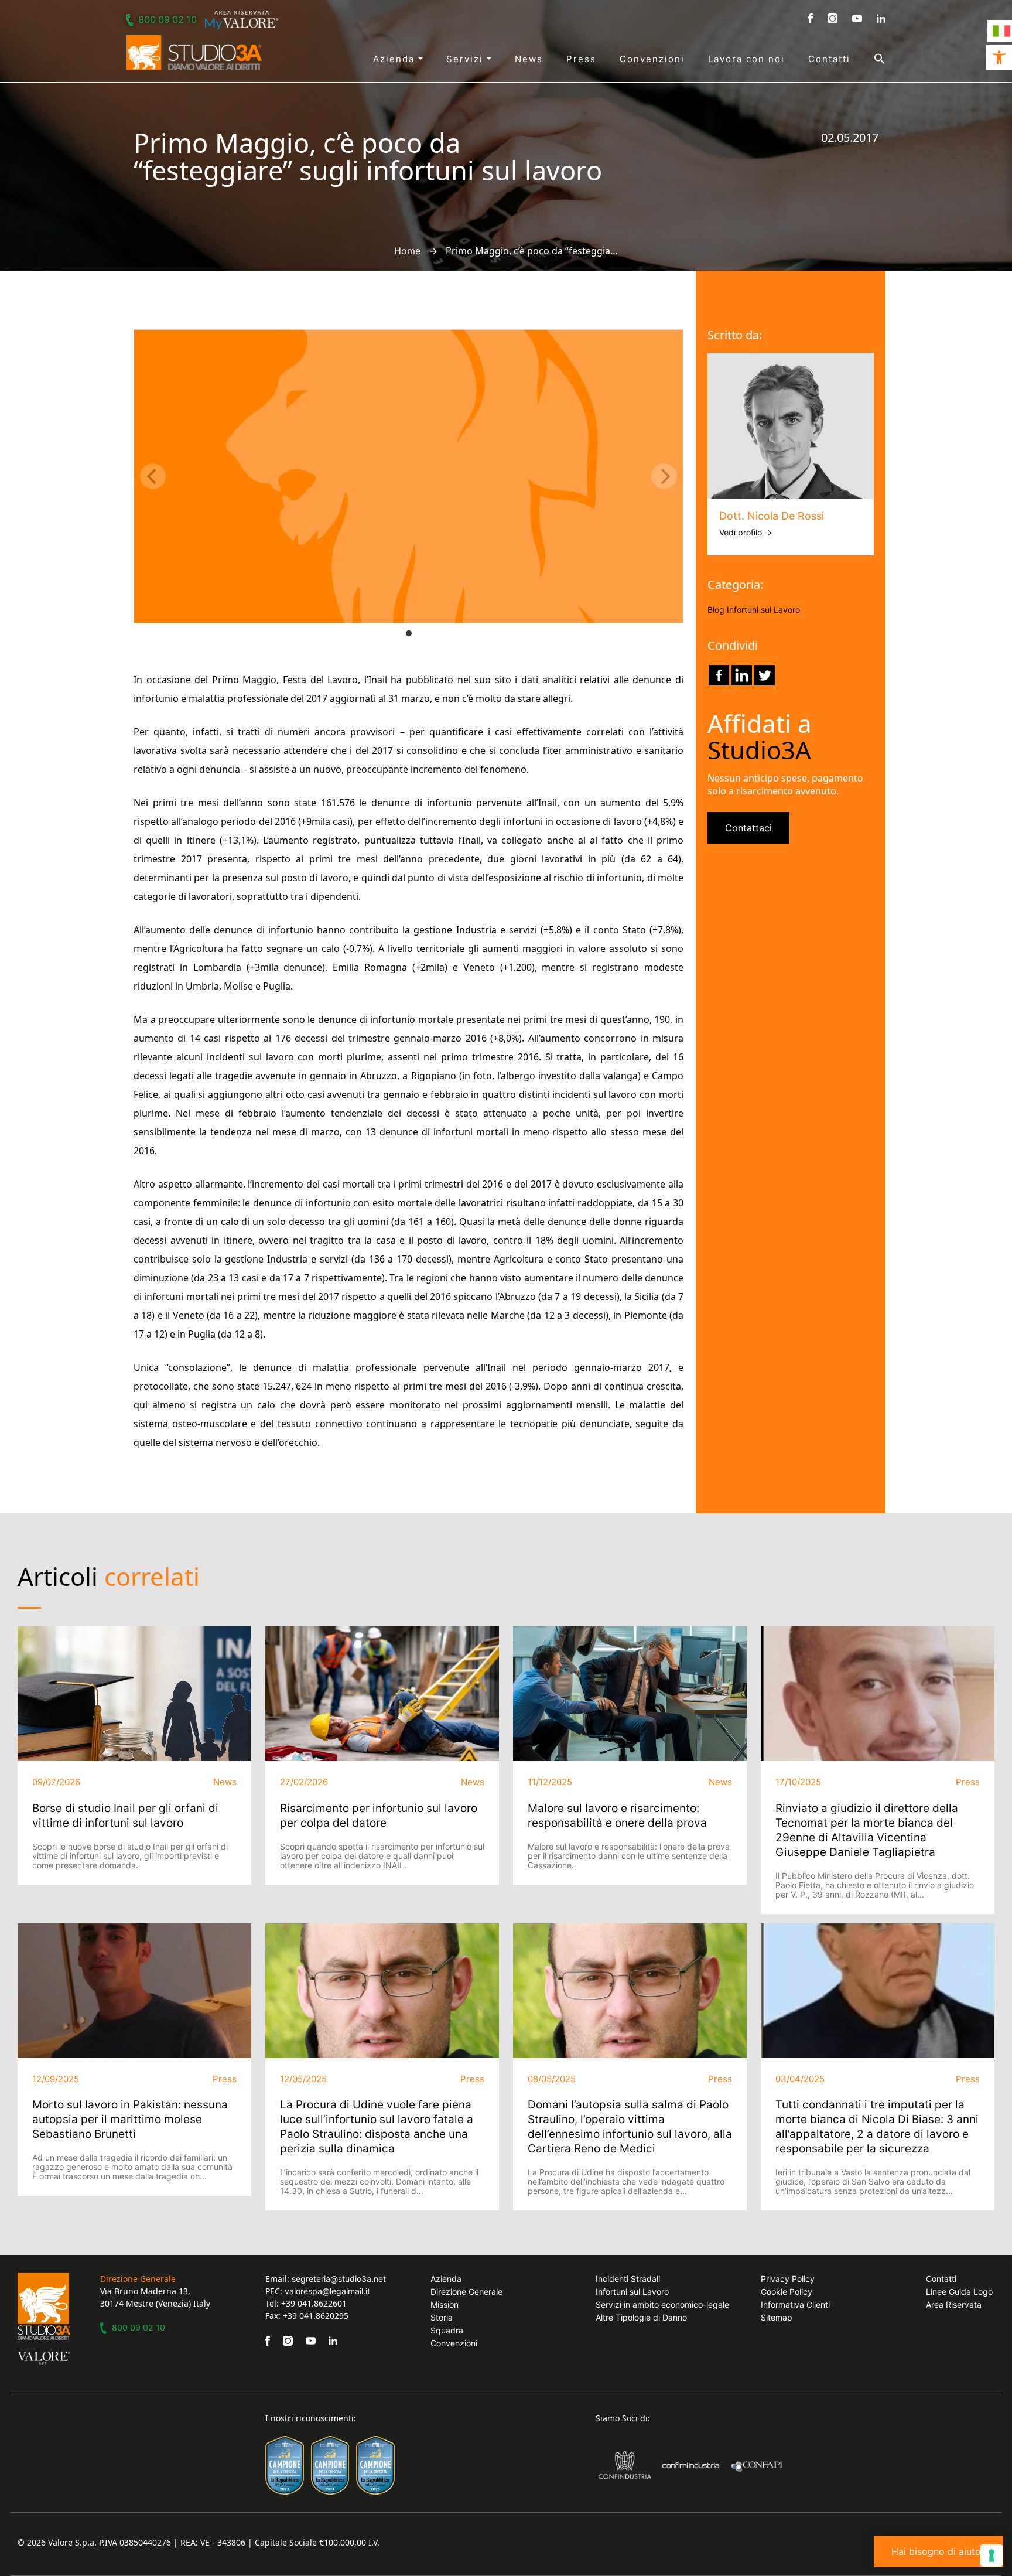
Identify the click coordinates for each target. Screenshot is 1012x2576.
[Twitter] (765, 675)
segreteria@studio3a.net (339, 2279)
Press (581, 59)
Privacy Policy (788, 2279)
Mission (445, 2304)
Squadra (447, 2330)
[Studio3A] (194, 53)
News (529, 59)
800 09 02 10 (167, 19)
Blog (716, 610)
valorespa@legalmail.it (327, 2291)
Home (407, 251)
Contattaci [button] (748, 828)
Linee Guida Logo (959, 2292)
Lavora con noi (746, 59)
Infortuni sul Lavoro (763, 610)
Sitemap (777, 2317)
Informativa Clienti (795, 2304)
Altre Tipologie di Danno (641, 2317)
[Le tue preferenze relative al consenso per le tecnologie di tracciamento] (992, 2555)
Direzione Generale (466, 2292)
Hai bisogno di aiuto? (939, 2551)
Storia (442, 2317)
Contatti (829, 59)
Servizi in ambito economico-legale (662, 2304)
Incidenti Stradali (628, 2279)
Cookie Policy (787, 2292)
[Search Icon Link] (868, 59)
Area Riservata (954, 2304)
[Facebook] (719, 675)
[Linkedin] (742, 675)
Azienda (396, 59)
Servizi (466, 59)
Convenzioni (652, 59)
